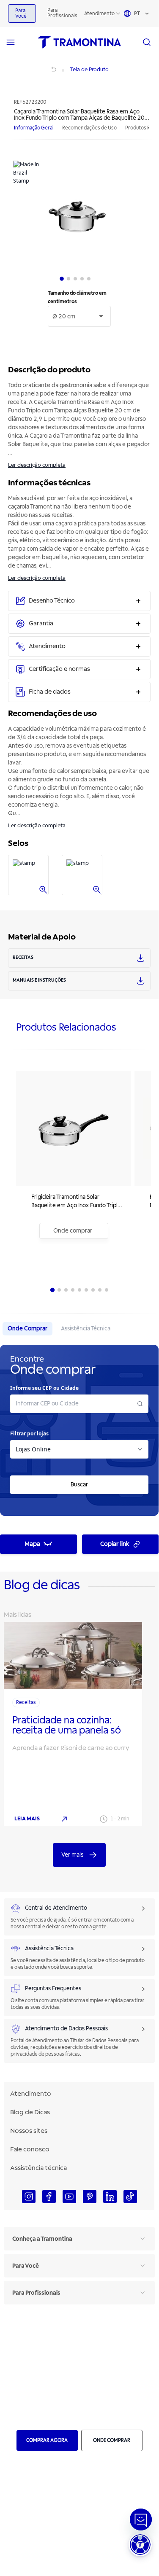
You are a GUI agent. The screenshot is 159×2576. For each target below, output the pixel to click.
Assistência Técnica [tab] (86, 1328)
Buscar (79, 1484)
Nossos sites (29, 2131)
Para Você (21, 13)
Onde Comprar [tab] (27, 1328)
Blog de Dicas (30, 2112)
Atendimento (99, 14)
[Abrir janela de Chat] (141, 2519)
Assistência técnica (38, 2168)
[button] (140, 2545)
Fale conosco (30, 2149)
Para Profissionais (62, 13)
